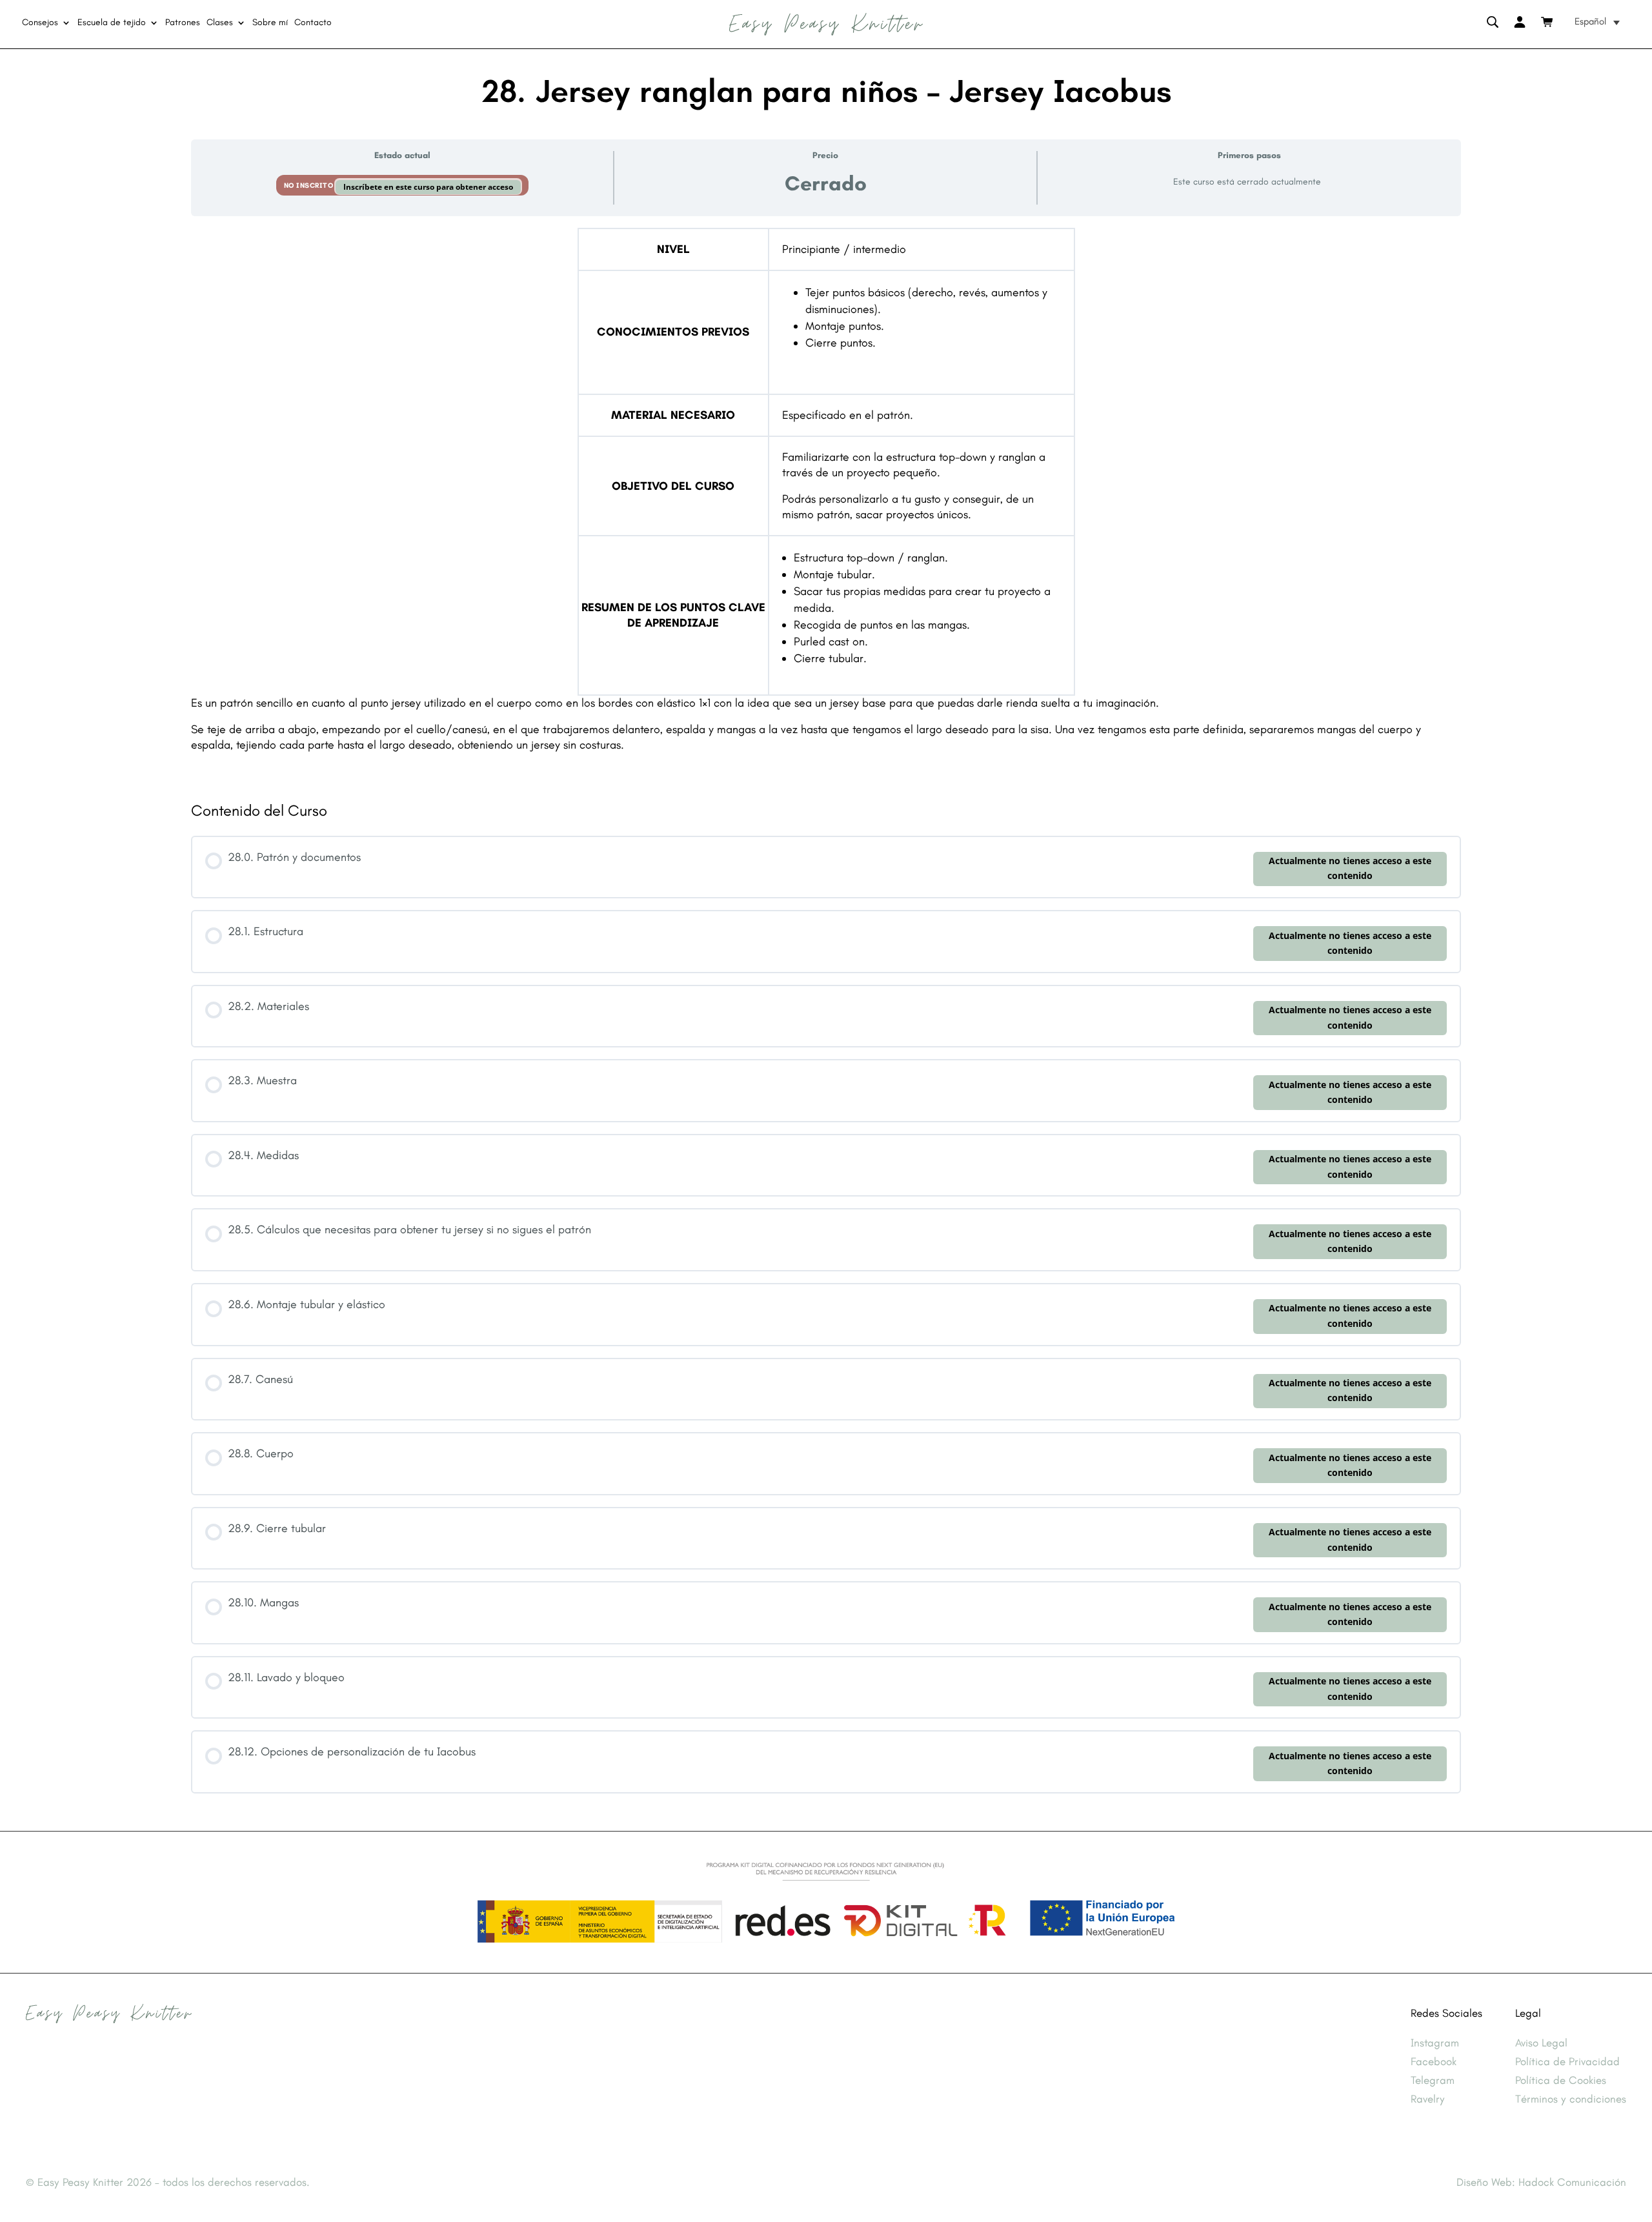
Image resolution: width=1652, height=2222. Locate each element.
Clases (220, 23)
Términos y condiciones (1571, 2099)
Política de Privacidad (1567, 2061)
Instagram (1435, 2043)
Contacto (313, 23)
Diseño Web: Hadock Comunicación (1541, 2182)
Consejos (40, 23)
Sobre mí (270, 23)
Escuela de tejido (112, 23)
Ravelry (1428, 2099)
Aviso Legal (1541, 2043)
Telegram (1433, 2080)
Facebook (1434, 2061)
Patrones (183, 23)
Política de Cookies (1561, 2080)
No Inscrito (310, 186)
